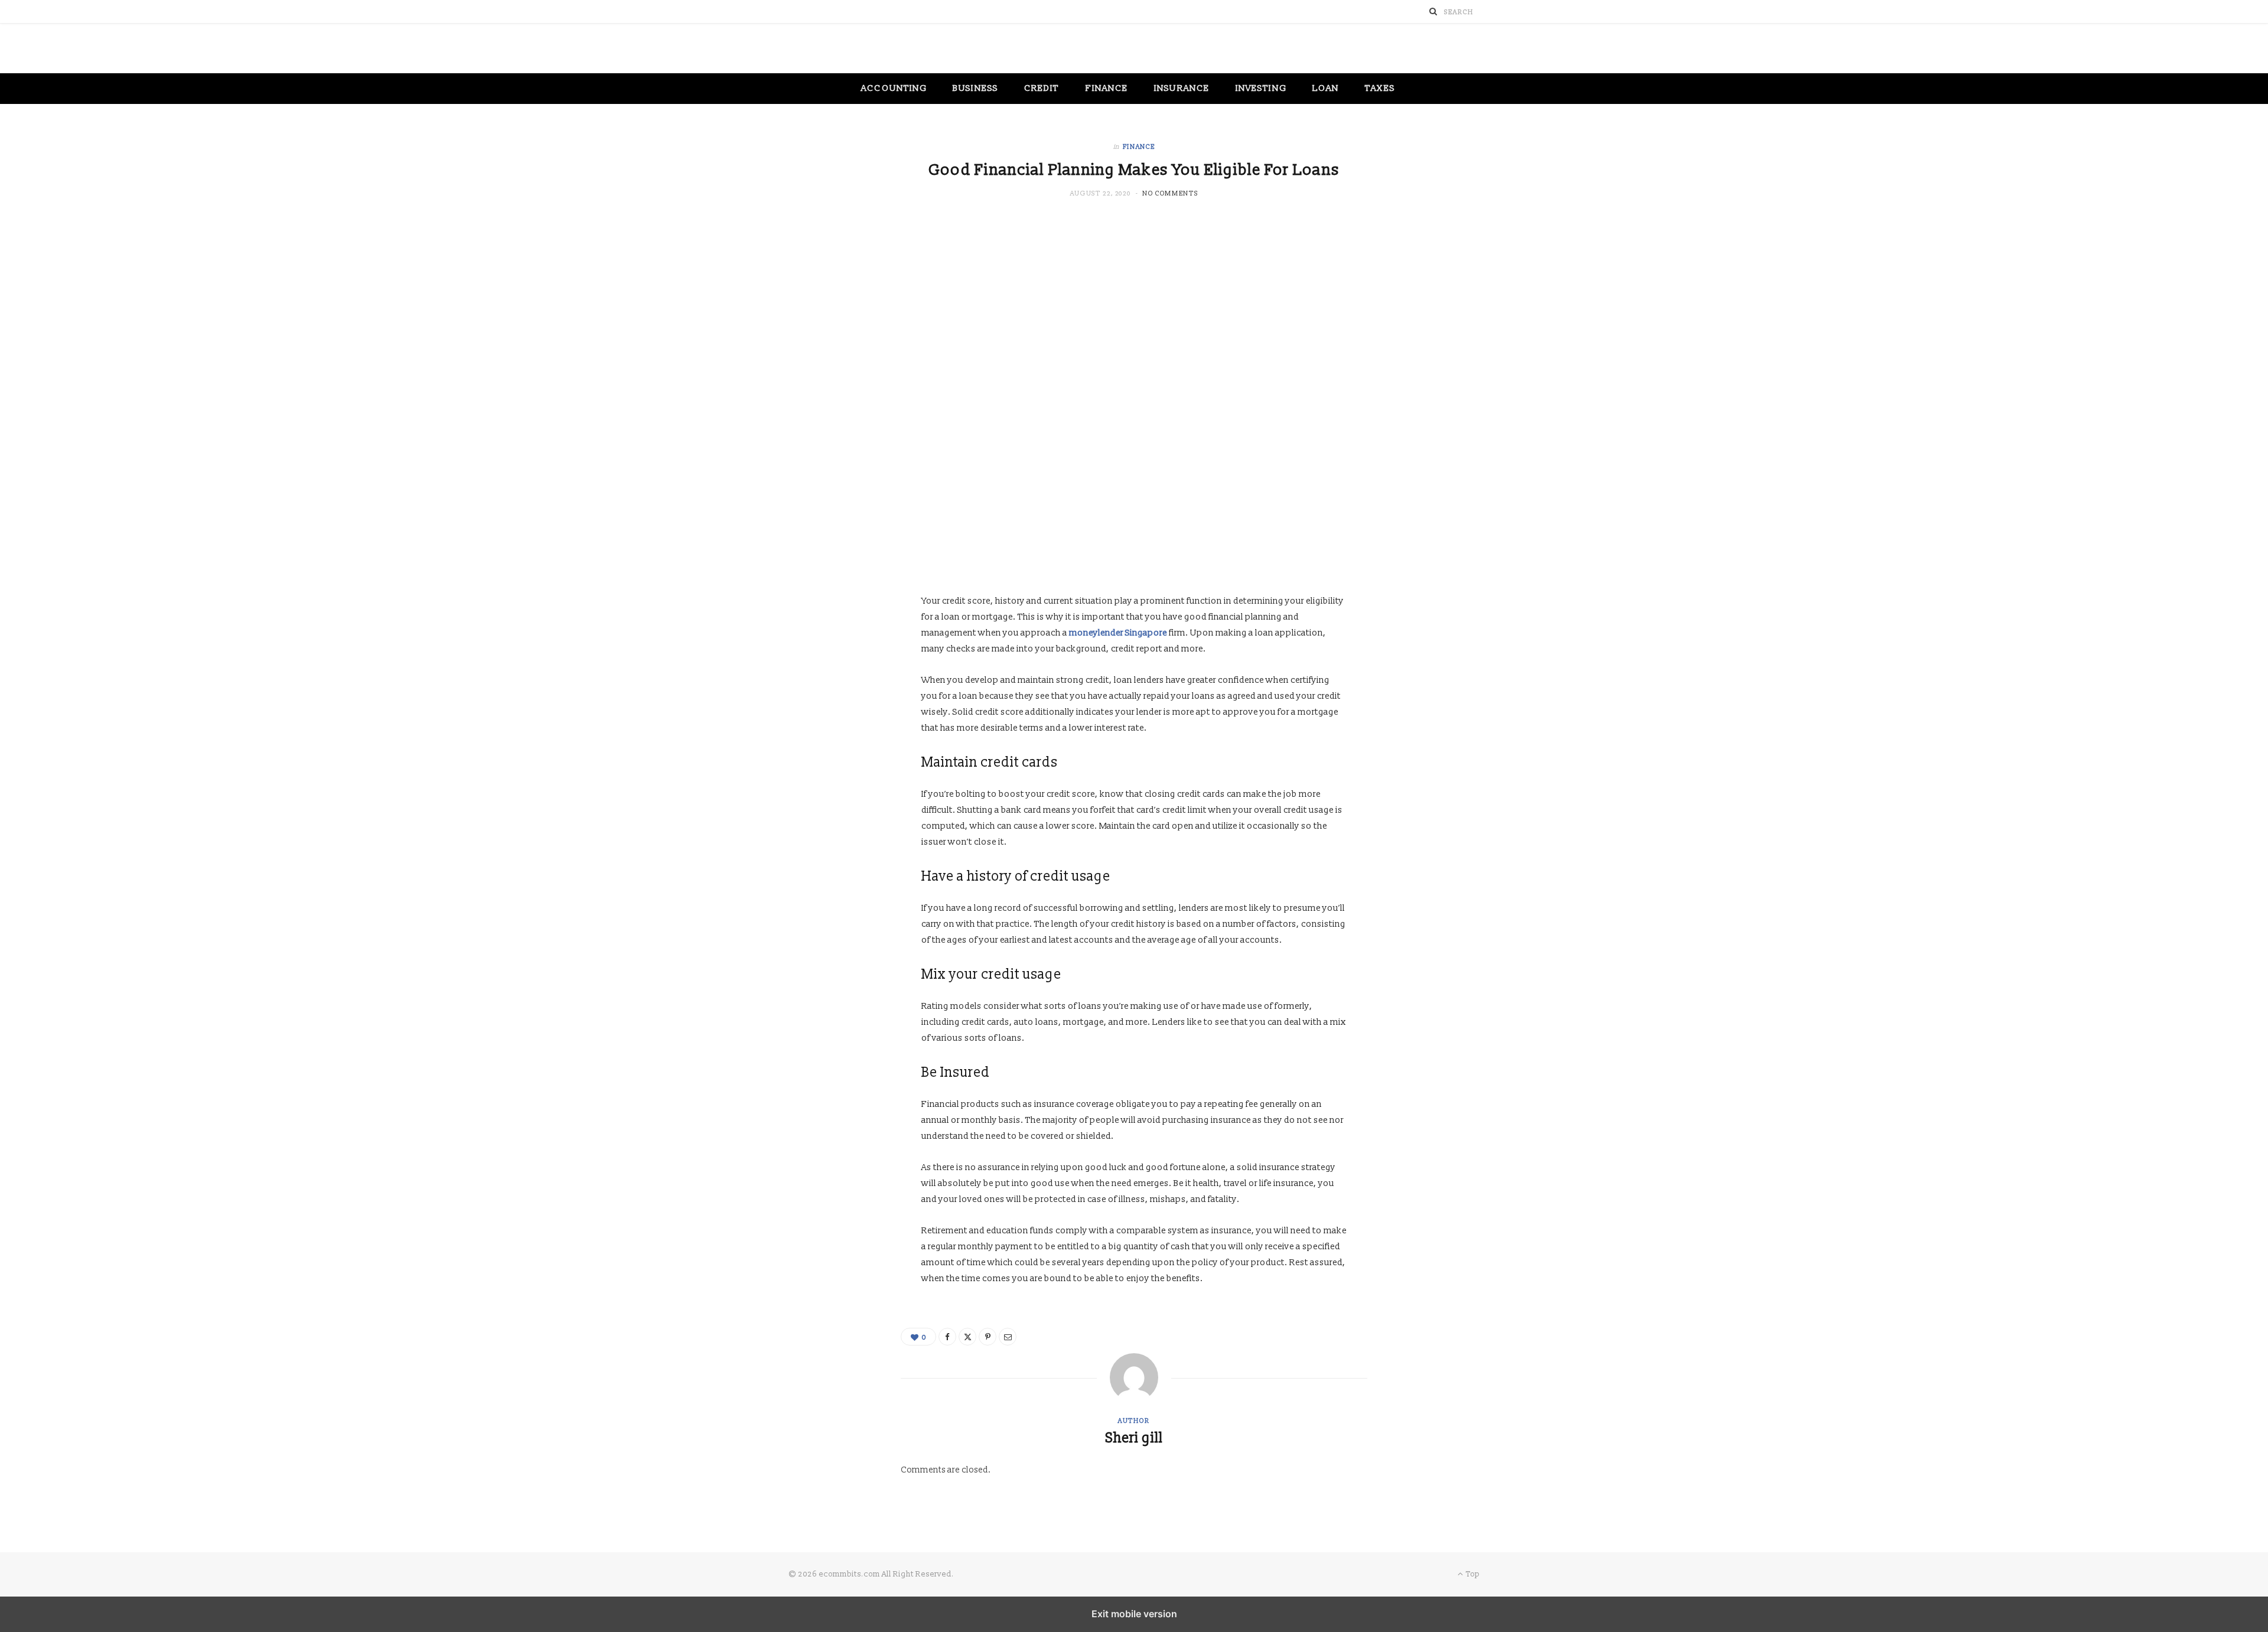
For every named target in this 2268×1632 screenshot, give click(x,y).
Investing (1261, 88)
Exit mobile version (1134, 1614)
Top (1472, 1574)
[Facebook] (947, 1337)
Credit (1042, 88)
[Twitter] (967, 1337)
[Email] (1008, 1337)
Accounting (894, 88)
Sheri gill (1134, 1438)
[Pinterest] (988, 1337)
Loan (1326, 88)
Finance (1107, 88)
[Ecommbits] (1134, 49)
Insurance (1182, 88)
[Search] (1433, 12)
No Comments (1170, 193)
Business (975, 88)
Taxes (1380, 88)
